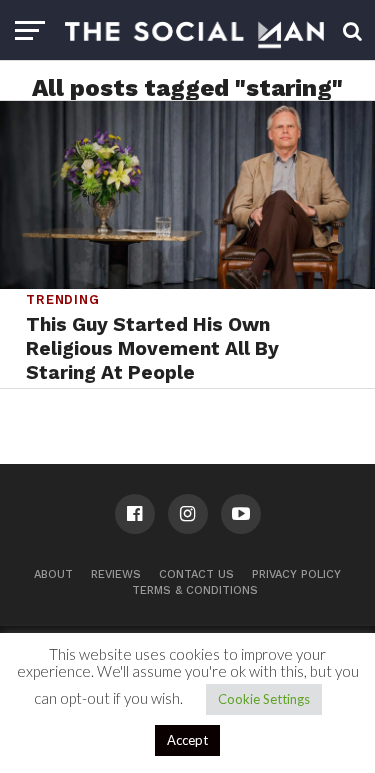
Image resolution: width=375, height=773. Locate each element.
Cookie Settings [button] (264, 699)
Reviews (116, 574)
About (53, 574)
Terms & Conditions (195, 590)
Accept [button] (187, 740)
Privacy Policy (296, 574)
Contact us (196, 574)
